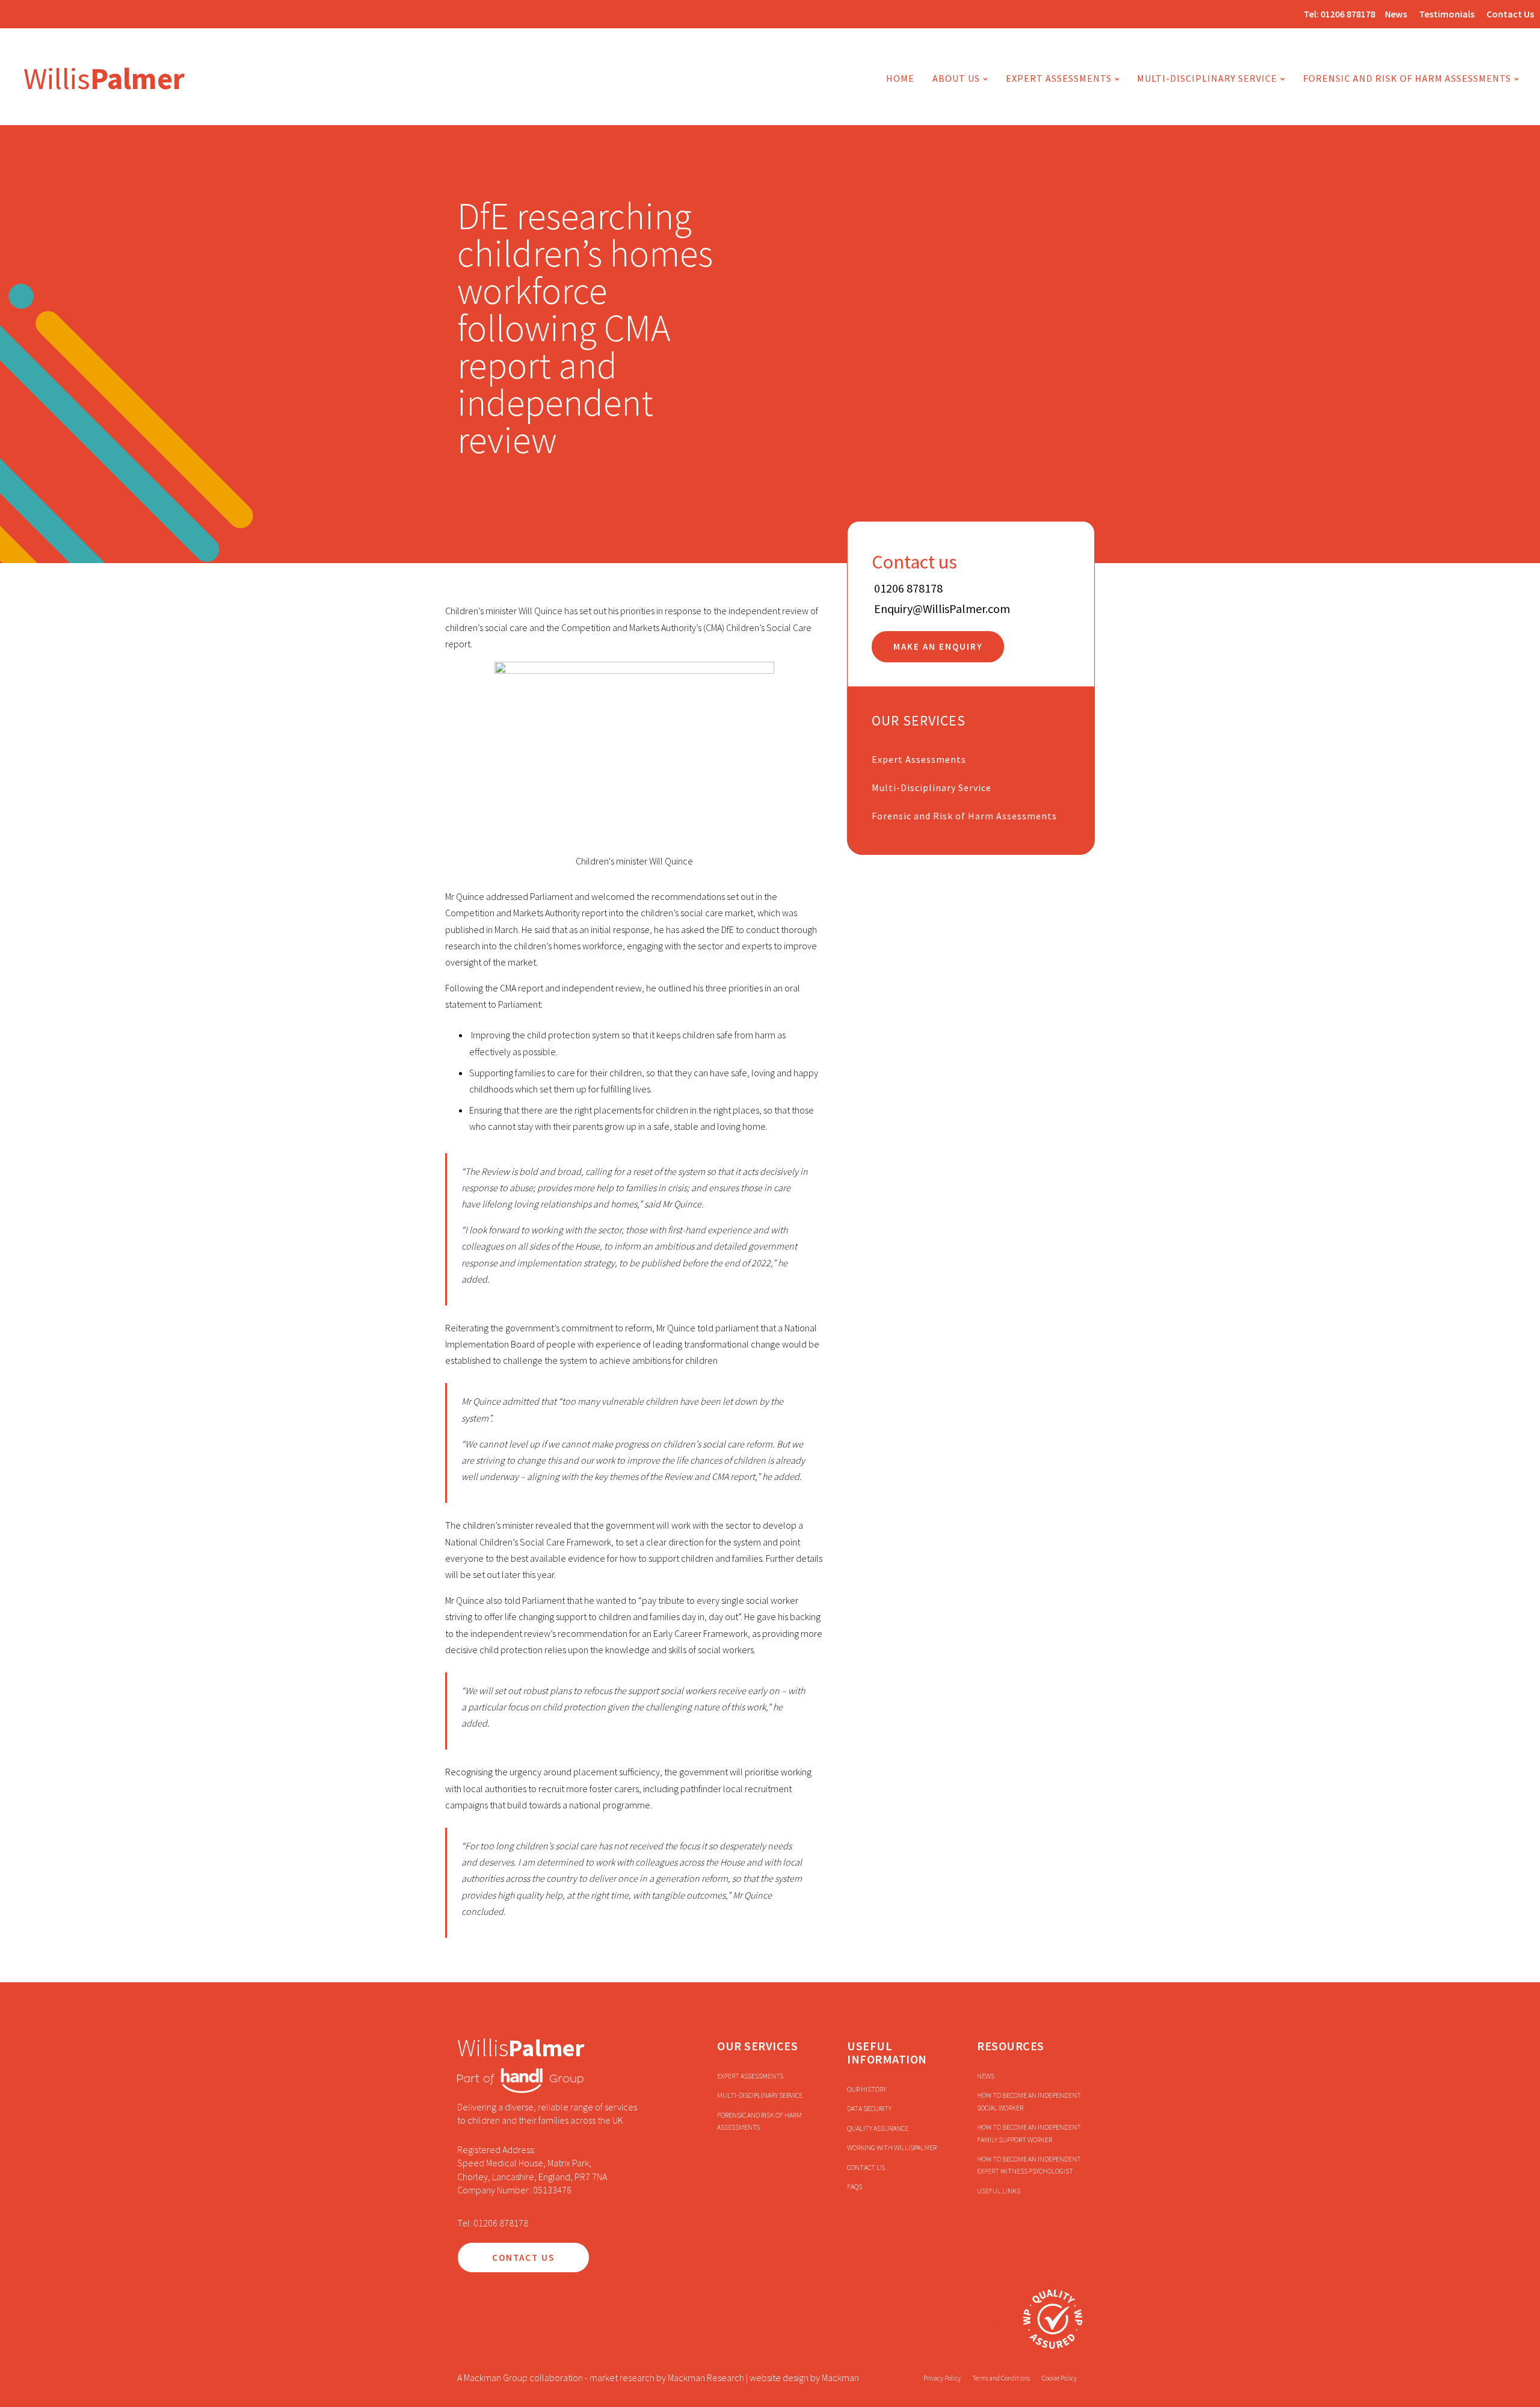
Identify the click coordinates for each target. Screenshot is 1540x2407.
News (1396, 14)
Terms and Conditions (1001, 2378)
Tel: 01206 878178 (493, 2223)
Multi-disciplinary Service (1207, 78)
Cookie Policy (1059, 2378)
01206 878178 (1348, 14)
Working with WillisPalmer (892, 2147)
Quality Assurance (878, 2128)
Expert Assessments (1059, 78)
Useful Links (999, 2191)
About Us (956, 78)
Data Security (869, 2108)
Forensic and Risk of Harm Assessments (1407, 78)
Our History (867, 2089)
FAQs (855, 2187)
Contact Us (1510, 14)
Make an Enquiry (938, 647)
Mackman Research (706, 2378)
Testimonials (1447, 14)
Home (900, 78)
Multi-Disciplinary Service (932, 787)
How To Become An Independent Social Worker (1029, 2101)
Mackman (840, 2378)
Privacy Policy (942, 2378)
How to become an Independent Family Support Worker (1029, 2133)
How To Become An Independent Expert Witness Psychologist (1029, 2165)
